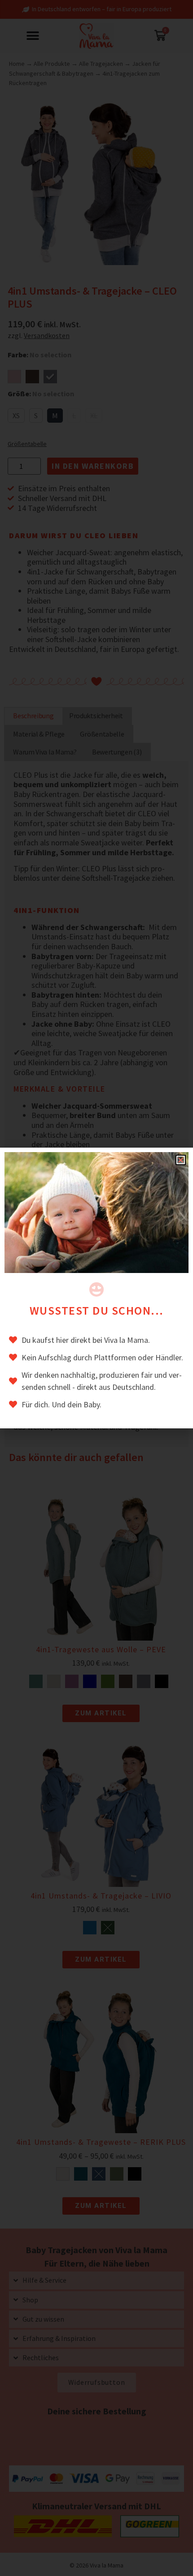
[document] (96, 1288)
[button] (181, 1160)
